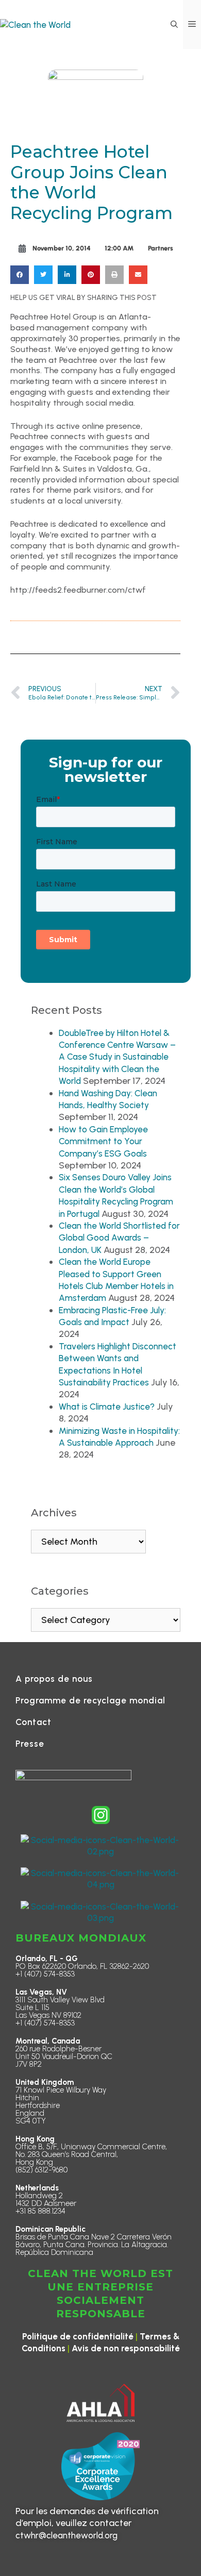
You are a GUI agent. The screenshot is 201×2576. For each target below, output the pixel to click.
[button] (174, 24)
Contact (33, 1722)
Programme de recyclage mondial (90, 1700)
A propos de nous (54, 1679)
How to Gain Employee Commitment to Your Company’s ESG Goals (103, 1141)
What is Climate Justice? (107, 1407)
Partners (161, 248)
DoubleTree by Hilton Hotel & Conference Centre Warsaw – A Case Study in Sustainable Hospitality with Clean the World (117, 1057)
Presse (30, 1744)
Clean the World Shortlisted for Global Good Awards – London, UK (119, 1238)
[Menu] (192, 24)
